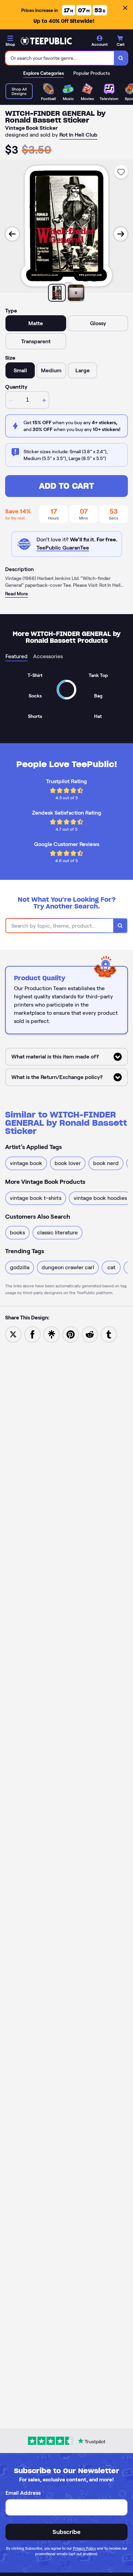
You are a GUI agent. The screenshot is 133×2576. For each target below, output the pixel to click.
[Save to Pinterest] (71, 1334)
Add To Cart (66, 486)
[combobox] (60, 58)
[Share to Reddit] (90, 1334)
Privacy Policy (84, 2548)
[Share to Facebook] (32, 1334)
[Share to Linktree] (51, 1334)
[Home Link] (46, 41)
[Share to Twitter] (13, 1334)
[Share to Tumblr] (109, 1334)
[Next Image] (121, 234)
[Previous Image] (12, 234)
